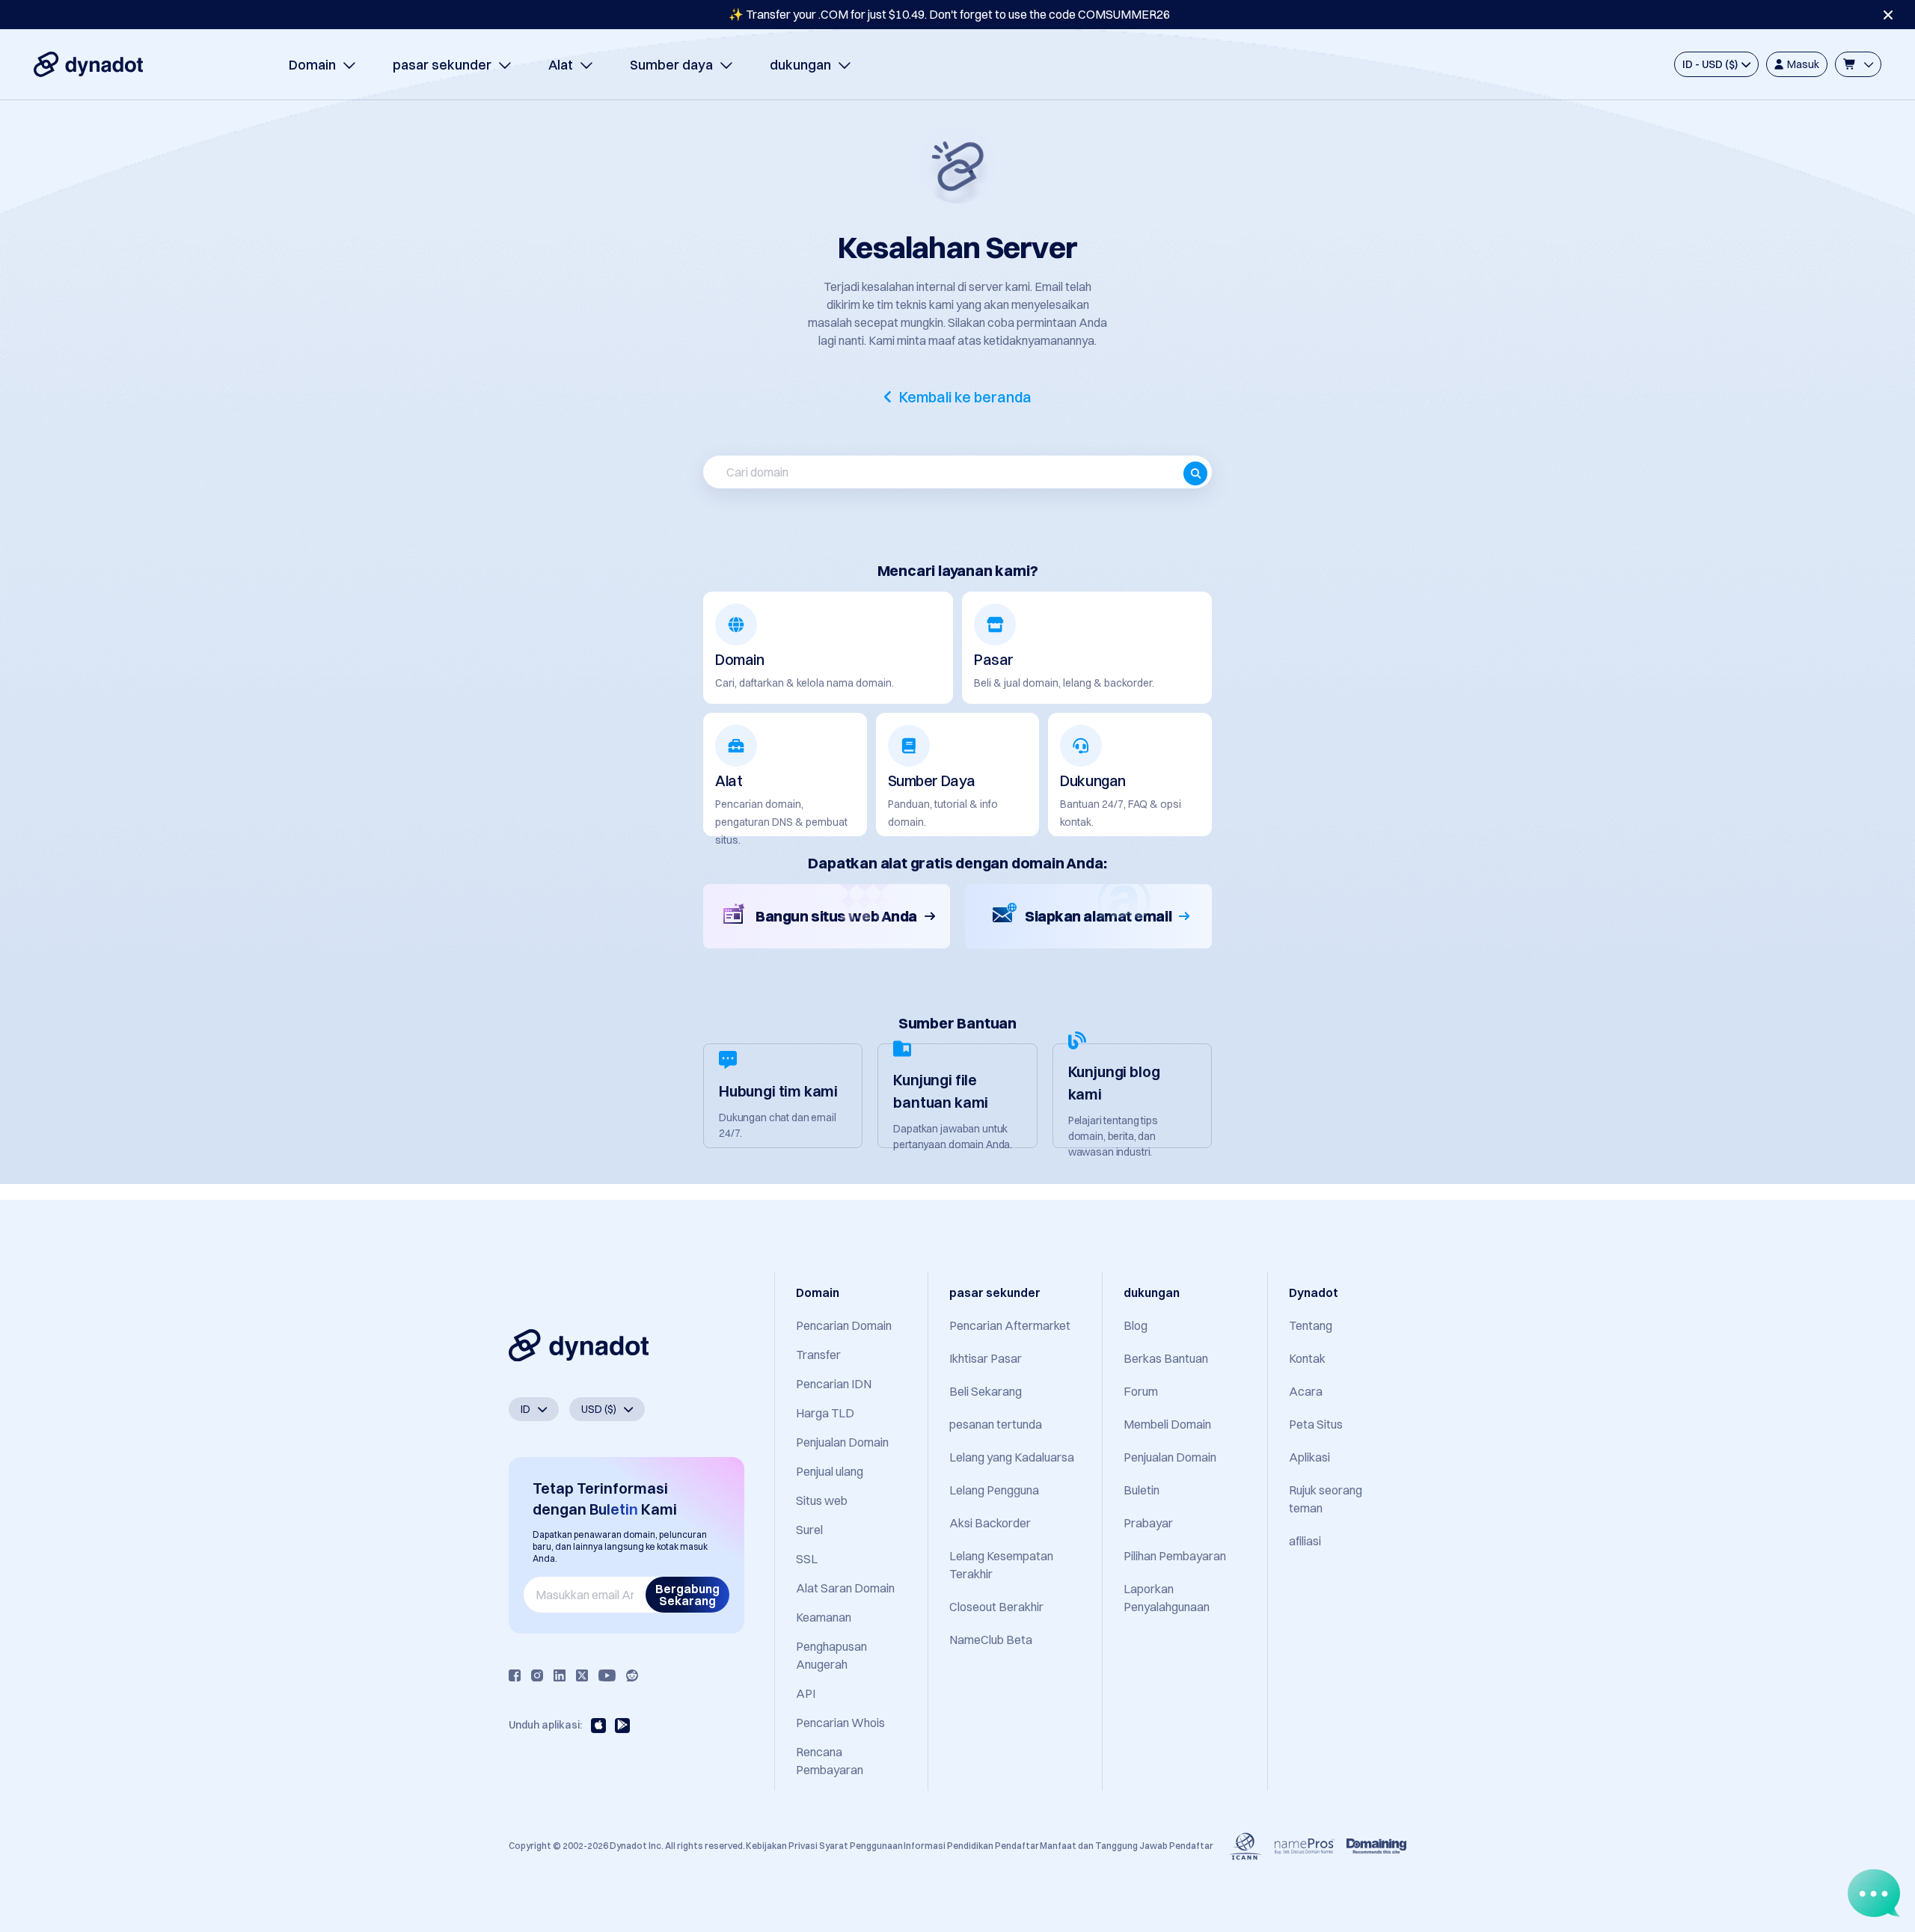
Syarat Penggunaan (861, 1846)
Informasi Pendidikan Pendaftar (971, 1846)
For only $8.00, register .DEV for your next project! (950, 14)
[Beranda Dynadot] (88, 64)
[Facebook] (515, 1675)
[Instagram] (537, 1675)
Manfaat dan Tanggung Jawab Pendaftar (1127, 1846)
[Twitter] (582, 1675)
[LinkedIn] (560, 1675)
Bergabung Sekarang (687, 1595)
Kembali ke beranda (965, 397)
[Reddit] (632, 1675)
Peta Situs (1316, 1424)
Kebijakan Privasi (782, 1846)
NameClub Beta (991, 1640)
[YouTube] (607, 1675)
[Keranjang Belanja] (1858, 64)
